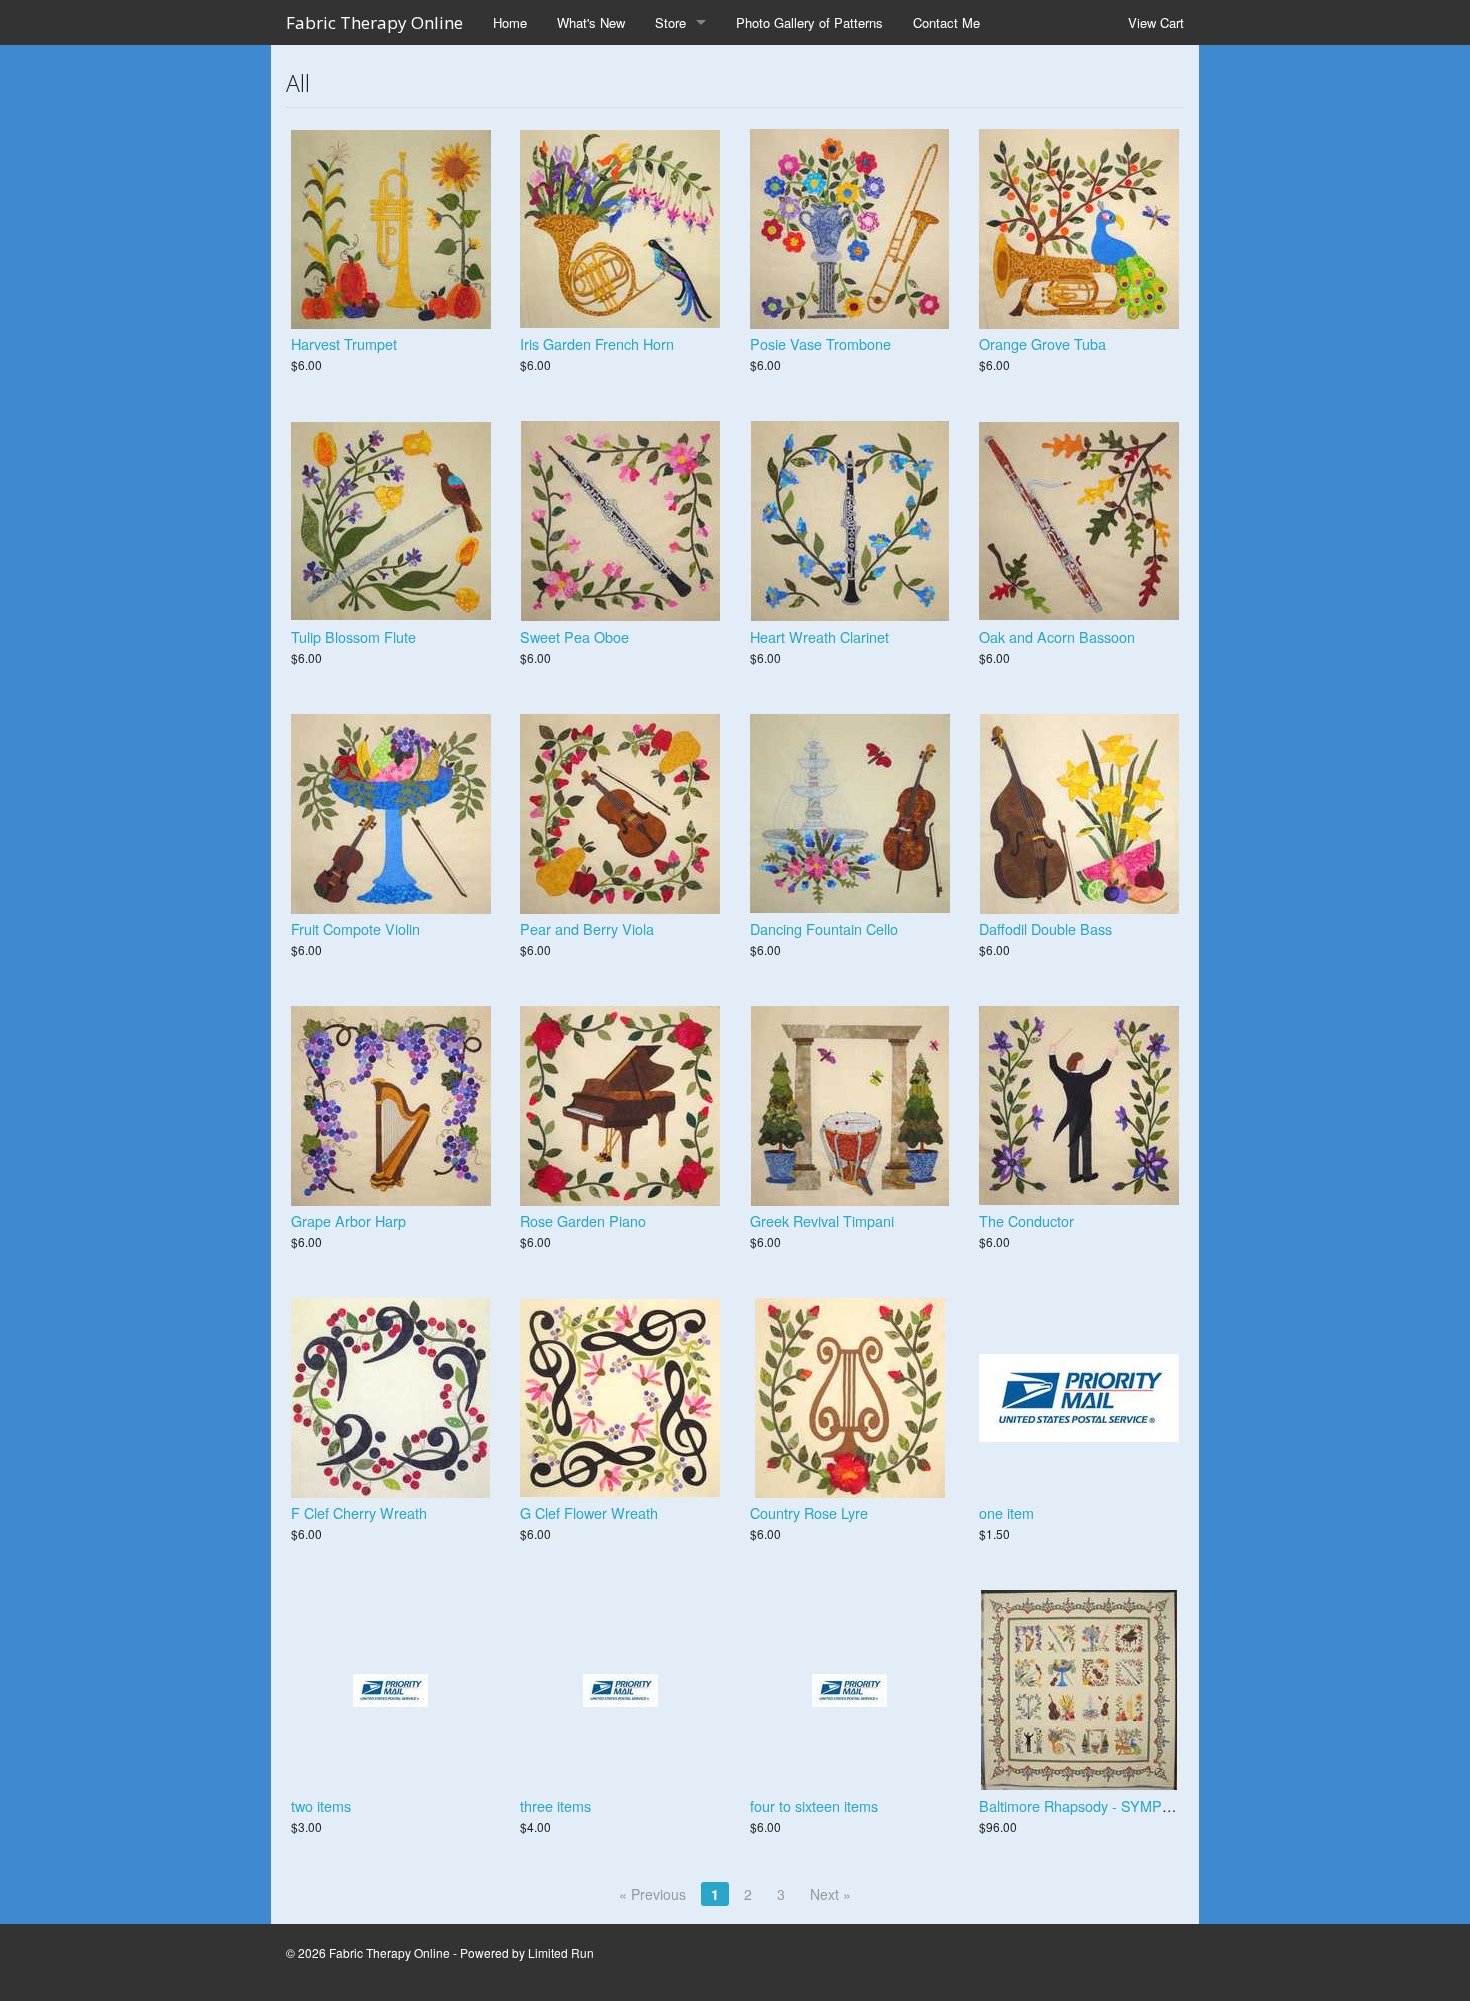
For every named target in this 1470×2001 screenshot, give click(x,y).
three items (555, 1805)
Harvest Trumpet (344, 343)
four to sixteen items (814, 1805)
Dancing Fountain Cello (824, 928)
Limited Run (561, 1952)
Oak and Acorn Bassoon (1057, 636)
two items (321, 1805)
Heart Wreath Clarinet (819, 636)
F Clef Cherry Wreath (359, 1512)
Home (510, 22)
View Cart (1156, 22)
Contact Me (946, 22)
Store (670, 22)
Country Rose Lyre (809, 1512)
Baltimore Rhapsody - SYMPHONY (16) (1106, 1805)
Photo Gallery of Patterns (809, 22)
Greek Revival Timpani (822, 1220)
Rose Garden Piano (583, 1220)
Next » (830, 1894)
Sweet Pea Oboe (574, 636)
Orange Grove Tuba (1042, 343)
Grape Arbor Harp (348, 1220)
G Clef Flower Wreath (589, 1512)
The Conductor (1026, 1220)
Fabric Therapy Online (374, 22)
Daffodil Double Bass (1045, 928)
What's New (591, 22)
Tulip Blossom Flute (353, 636)
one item (1006, 1512)
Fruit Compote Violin (355, 928)
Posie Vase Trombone (820, 343)
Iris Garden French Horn (597, 343)
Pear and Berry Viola (587, 928)
